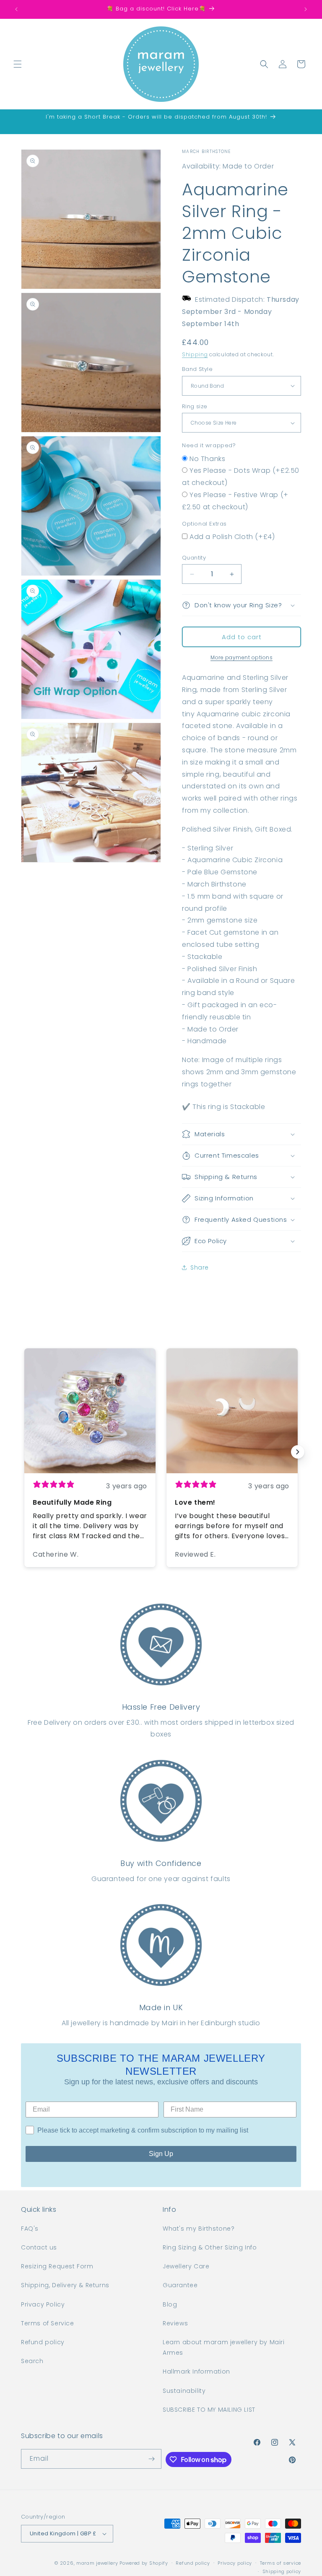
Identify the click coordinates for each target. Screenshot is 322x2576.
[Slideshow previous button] (24, 1452)
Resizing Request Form (57, 2266)
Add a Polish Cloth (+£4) (232, 537)
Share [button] (200, 1267)
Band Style (197, 369)
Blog (170, 2304)
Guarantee (180, 2285)
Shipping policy (282, 2571)
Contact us (39, 2247)
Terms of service (280, 2563)
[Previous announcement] (16, 9)
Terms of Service (48, 2323)
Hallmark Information (196, 2371)
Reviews (175, 2323)
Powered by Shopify (144, 2563)
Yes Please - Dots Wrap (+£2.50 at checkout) (241, 477)
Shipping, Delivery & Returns (65, 2285)
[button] (18, 64)
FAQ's (30, 2229)
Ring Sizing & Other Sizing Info (210, 2247)
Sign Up (161, 2154)
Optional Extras (204, 524)
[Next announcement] (306, 9)
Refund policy (43, 2342)
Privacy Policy (43, 2304)
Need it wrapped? (209, 445)
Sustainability (184, 2391)
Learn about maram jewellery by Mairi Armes (224, 2347)
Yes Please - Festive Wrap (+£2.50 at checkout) (235, 501)
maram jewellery (97, 2563)
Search (32, 2361)
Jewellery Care (186, 2266)
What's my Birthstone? (199, 2229)
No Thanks (207, 459)
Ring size (195, 406)
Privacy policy (235, 2563)
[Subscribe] (152, 2459)
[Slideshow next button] (298, 1452)
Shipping (195, 354)
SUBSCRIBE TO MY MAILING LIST (209, 2410)
